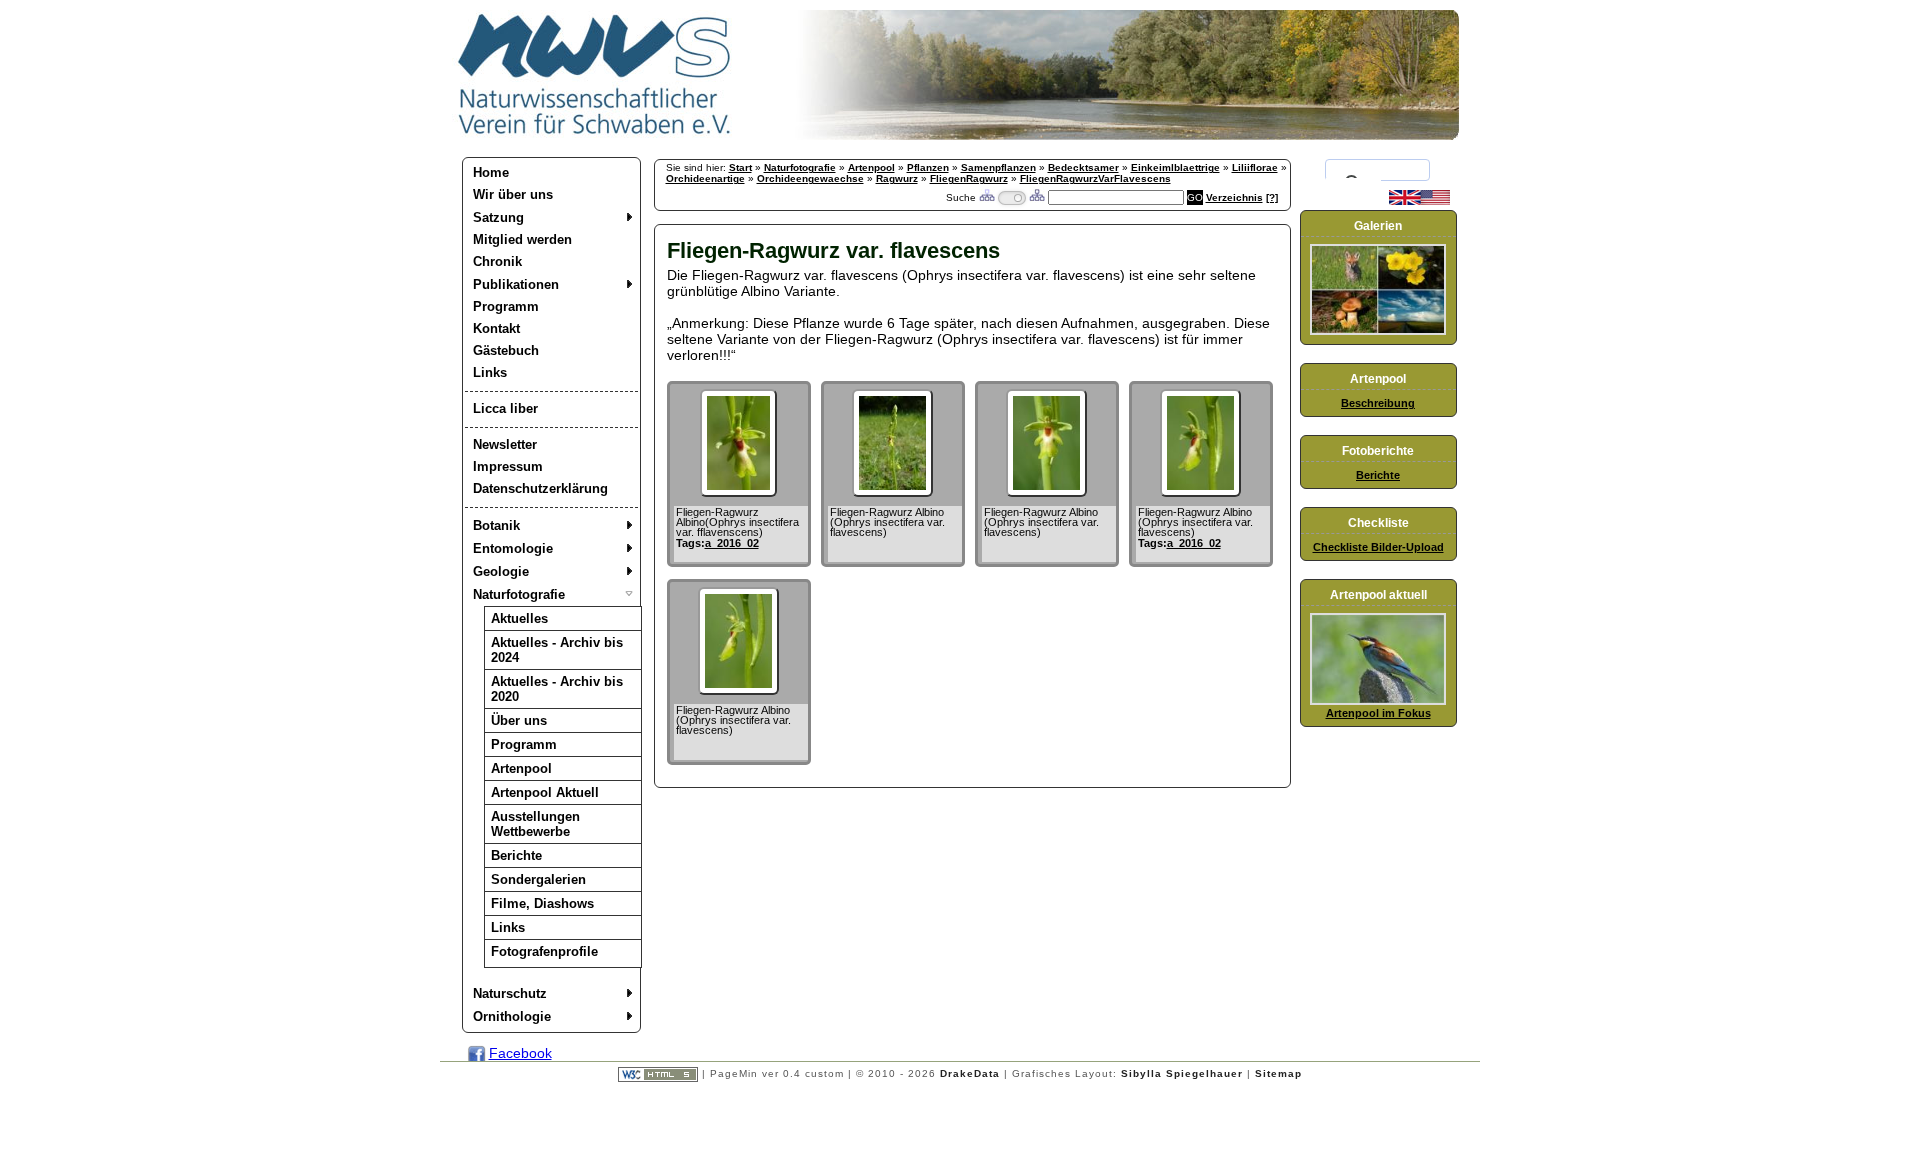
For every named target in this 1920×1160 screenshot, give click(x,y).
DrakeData (970, 1073)
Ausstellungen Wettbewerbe (535, 824)
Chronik (497, 261)
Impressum (508, 466)
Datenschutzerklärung (540, 488)
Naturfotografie (519, 594)
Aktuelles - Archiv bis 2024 (557, 650)
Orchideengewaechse (810, 178)
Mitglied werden (522, 239)
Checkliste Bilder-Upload (1378, 547)
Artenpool (521, 768)
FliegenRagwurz (969, 178)
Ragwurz (897, 178)
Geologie (501, 571)
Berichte (516, 855)
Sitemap (1278, 1073)
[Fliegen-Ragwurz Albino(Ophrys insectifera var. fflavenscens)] (738, 492)
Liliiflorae (1255, 167)
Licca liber (505, 408)
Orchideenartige (705, 178)
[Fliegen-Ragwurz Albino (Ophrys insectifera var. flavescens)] (892, 492)
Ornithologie (512, 1016)
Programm (506, 306)
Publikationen (516, 284)
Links (490, 372)
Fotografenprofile (544, 951)
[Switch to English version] (1419, 201)
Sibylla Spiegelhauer (1182, 1073)
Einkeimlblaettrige (1175, 167)
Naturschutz (510, 993)
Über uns (519, 720)
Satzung (498, 217)
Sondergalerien (538, 879)
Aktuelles (519, 618)
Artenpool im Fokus (1378, 713)
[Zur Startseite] (595, 135)
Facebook (520, 1053)
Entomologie (513, 548)
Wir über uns (513, 194)
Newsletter (505, 444)
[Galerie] (1378, 331)
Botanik (496, 525)
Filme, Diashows (542, 903)
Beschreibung (1378, 403)
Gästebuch (506, 350)
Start (740, 167)
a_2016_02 (732, 543)
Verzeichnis (1234, 197)
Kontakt (496, 328)
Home (491, 172)
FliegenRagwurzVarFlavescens (1095, 178)
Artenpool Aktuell (545, 792)
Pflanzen (928, 167)
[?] (1272, 197)
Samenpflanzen (998, 167)
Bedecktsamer (1083, 167)
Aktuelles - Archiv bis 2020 (557, 689)
